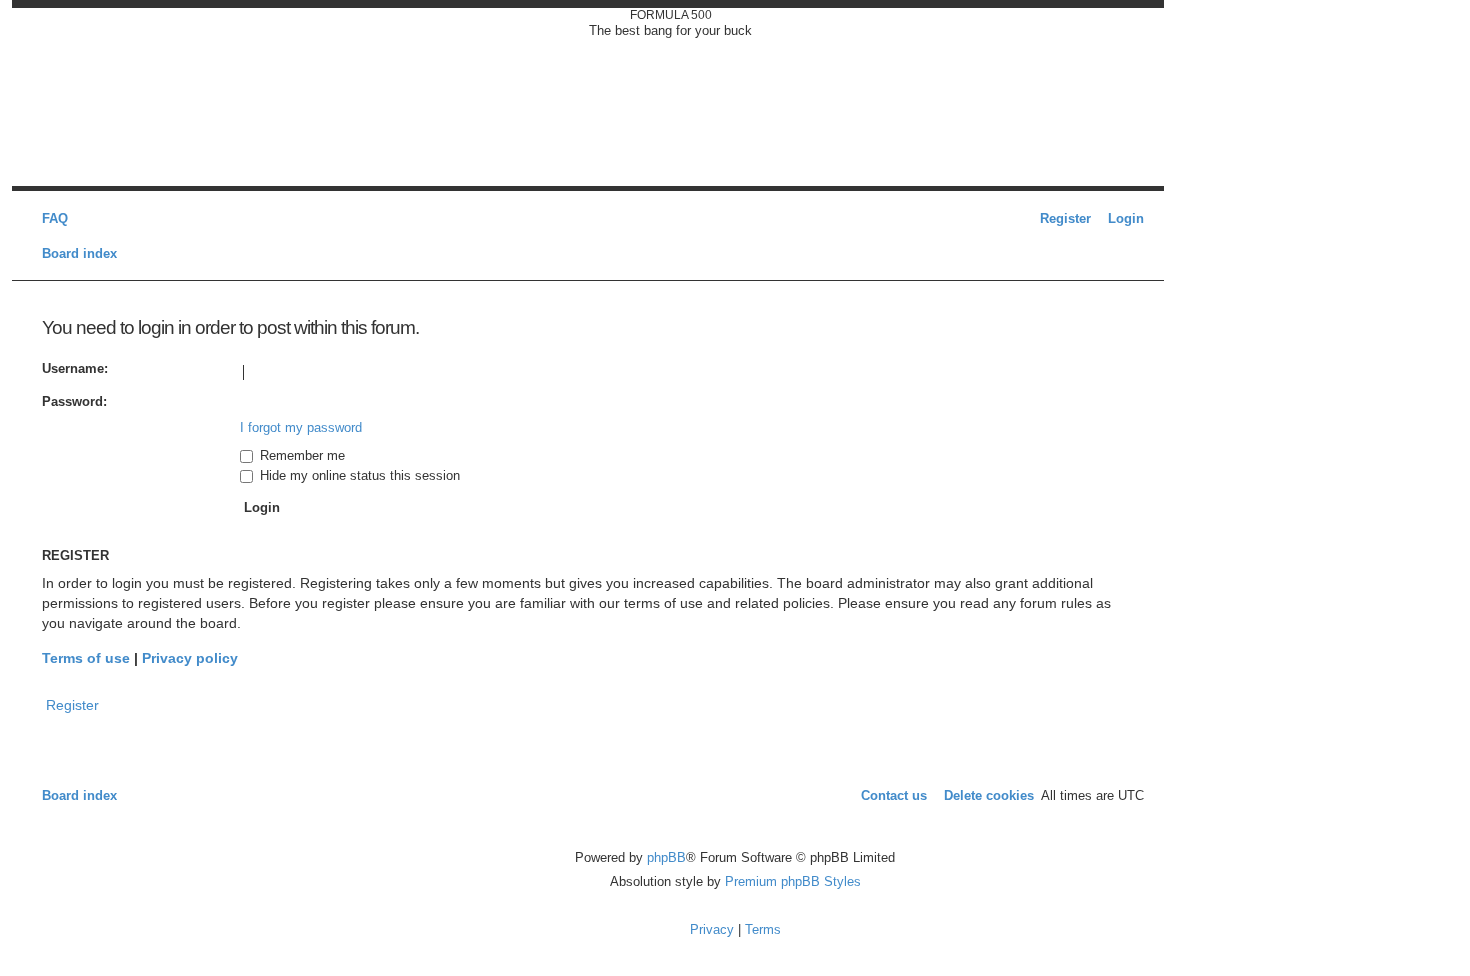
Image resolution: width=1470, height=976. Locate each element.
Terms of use (86, 658)
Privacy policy (190, 658)
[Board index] (95, 97)
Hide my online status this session (358, 475)
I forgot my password (301, 427)
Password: (74, 401)
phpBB (666, 857)
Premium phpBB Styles (793, 881)
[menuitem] (50, 218)
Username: (75, 368)
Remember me (300, 455)
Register (72, 705)
